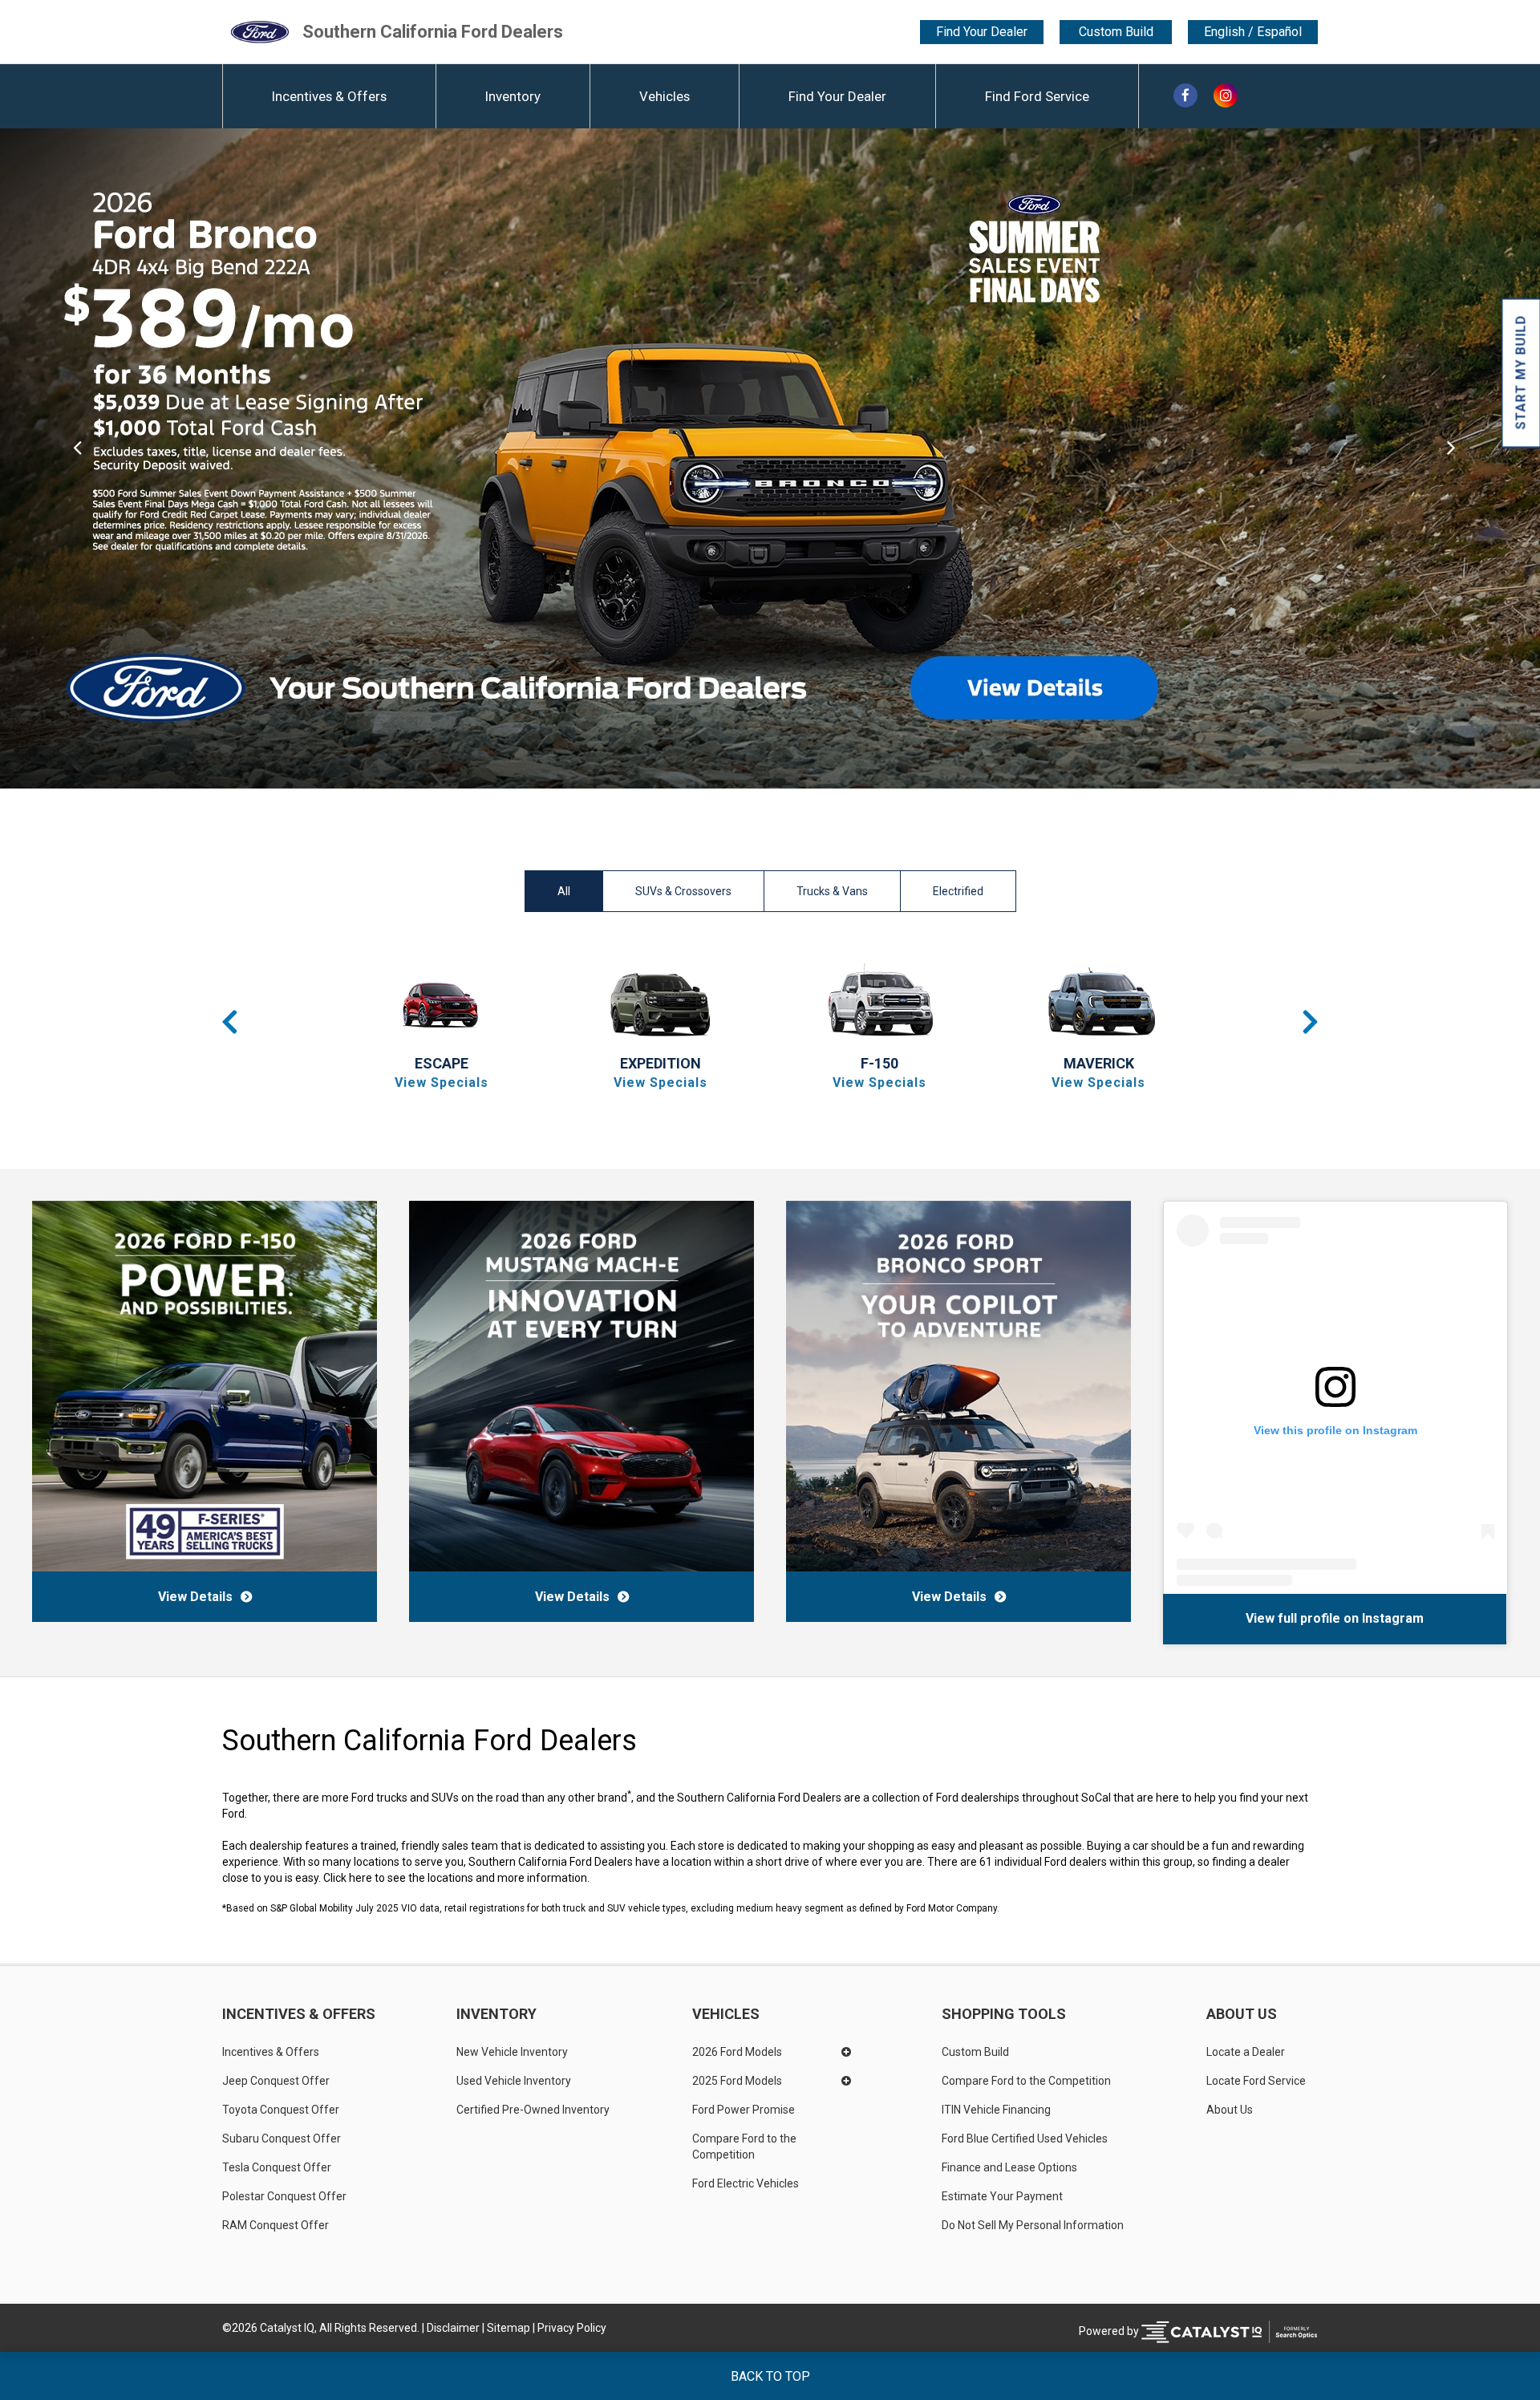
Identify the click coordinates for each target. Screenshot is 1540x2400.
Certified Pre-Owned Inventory (533, 2110)
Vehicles (665, 96)
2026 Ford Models (737, 2052)
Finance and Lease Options (1009, 2167)
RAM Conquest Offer (276, 2225)
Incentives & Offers (329, 96)
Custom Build (1116, 32)
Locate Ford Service (1256, 2081)
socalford (1317, 1618)
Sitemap (509, 2328)
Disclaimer (453, 2328)
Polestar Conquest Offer (284, 2196)
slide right (1463, 458)
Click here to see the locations (398, 1878)
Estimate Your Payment (1002, 2196)
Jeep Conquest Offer (276, 2081)
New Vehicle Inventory (512, 2052)
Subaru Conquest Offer (282, 2139)
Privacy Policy (572, 2328)
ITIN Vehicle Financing (996, 2110)
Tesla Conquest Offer (277, 2167)
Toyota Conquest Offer (281, 2110)
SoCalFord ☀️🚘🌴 (1226, 1618)
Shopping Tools (1004, 2014)
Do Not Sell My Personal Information (1033, 2225)
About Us (1242, 2014)
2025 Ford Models (737, 2081)
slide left (77, 458)
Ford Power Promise (744, 2110)
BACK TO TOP (770, 2376)
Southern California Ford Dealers (433, 32)
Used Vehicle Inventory (514, 2081)
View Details (195, 1597)
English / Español (1253, 32)
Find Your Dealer (982, 32)
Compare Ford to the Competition (746, 2147)
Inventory (513, 96)
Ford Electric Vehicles (746, 2183)
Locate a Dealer (1246, 2052)
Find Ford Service (1037, 96)
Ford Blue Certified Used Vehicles (1025, 2139)
